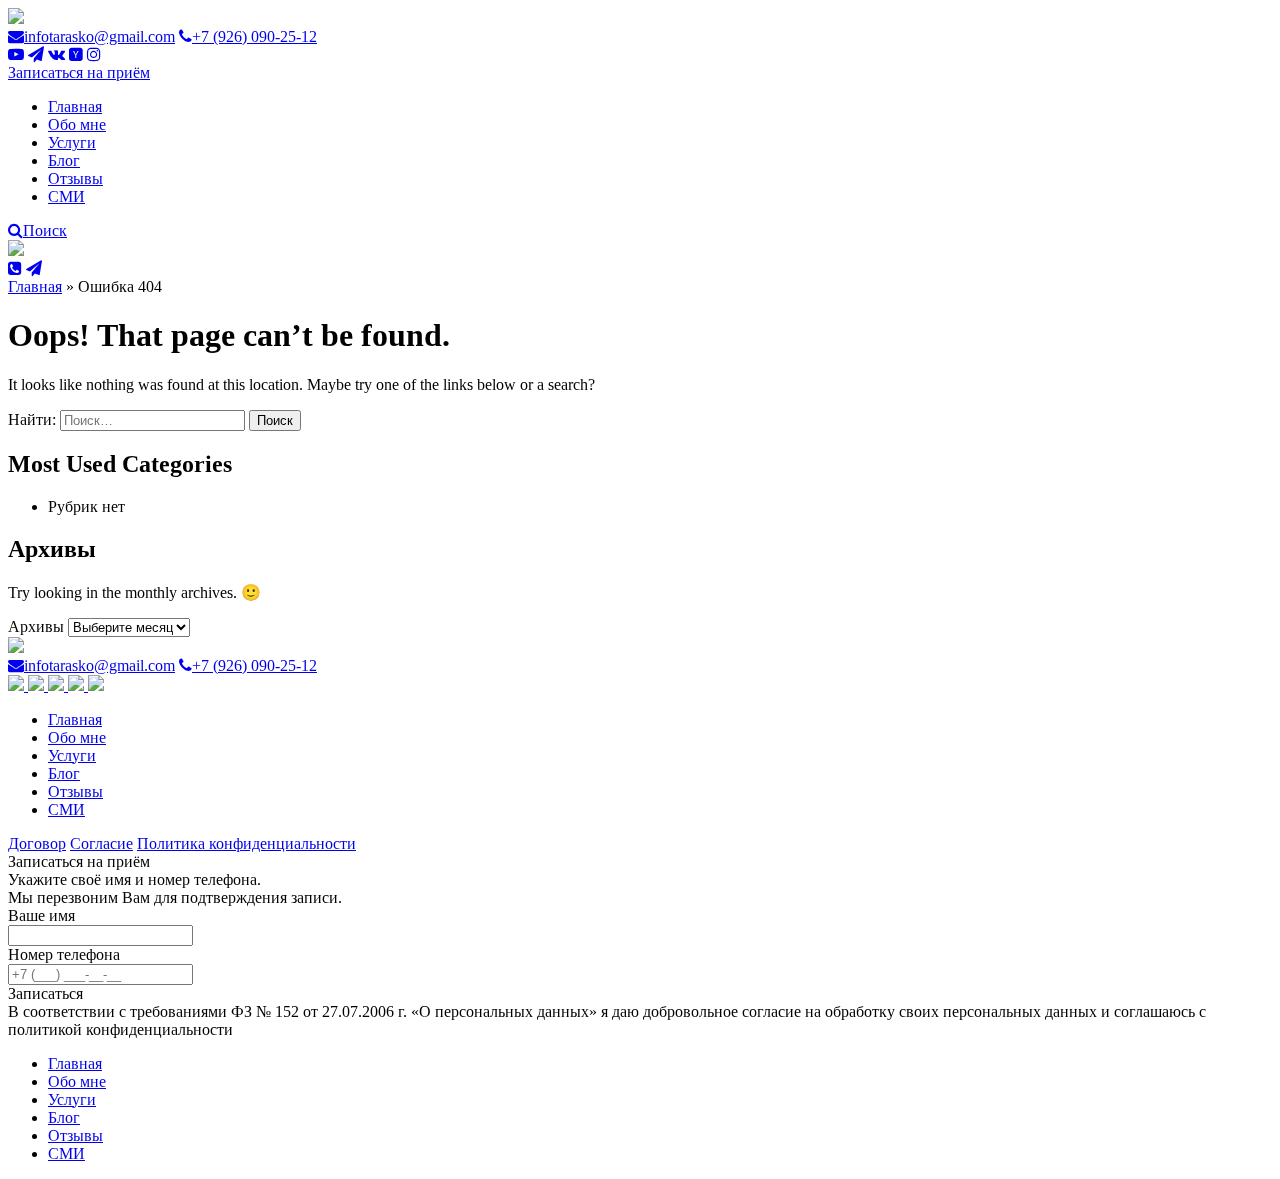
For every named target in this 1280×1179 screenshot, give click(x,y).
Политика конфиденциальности (246, 843)
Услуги (72, 142)
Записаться (45, 993)
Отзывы (75, 178)
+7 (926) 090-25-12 (254, 36)
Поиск (45, 230)
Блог (64, 160)
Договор (37, 843)
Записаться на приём (79, 72)
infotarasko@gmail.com (99, 36)
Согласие (101, 843)
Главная (75, 106)
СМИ (66, 196)
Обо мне (77, 124)
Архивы (36, 626)
